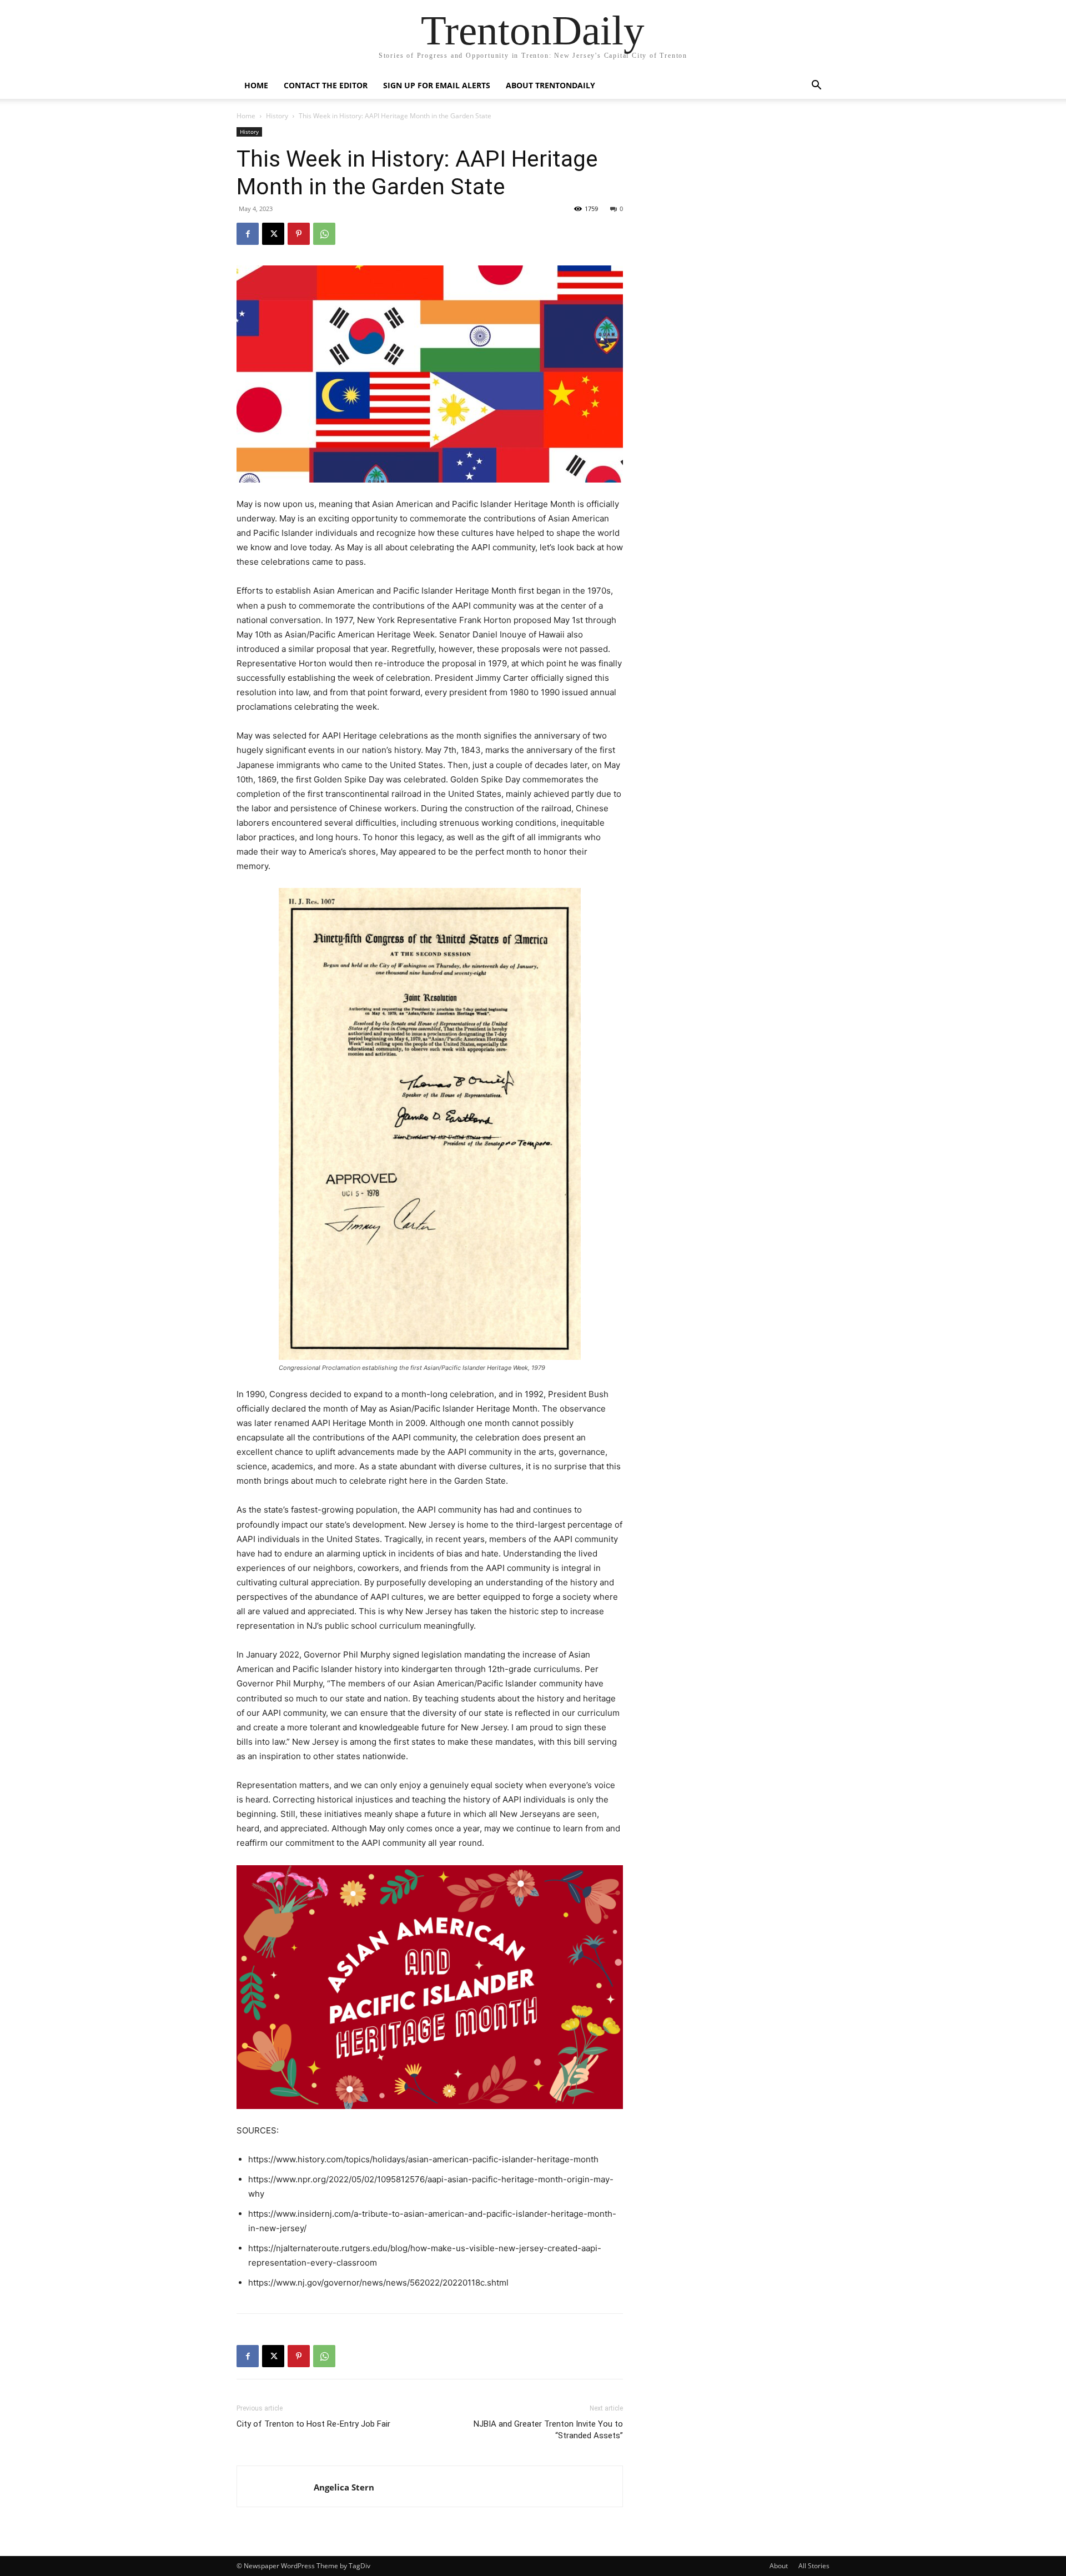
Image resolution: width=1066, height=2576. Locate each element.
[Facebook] (248, 234)
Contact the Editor (326, 85)
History (277, 116)
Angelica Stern (344, 2487)
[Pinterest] (299, 234)
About (779, 2566)
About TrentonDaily (550, 85)
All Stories (814, 2566)
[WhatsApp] (324, 234)
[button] (816, 86)
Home (256, 85)
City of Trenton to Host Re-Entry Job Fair (313, 2424)
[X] (273, 234)
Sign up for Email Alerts (437, 85)
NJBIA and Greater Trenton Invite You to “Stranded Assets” (548, 2430)
